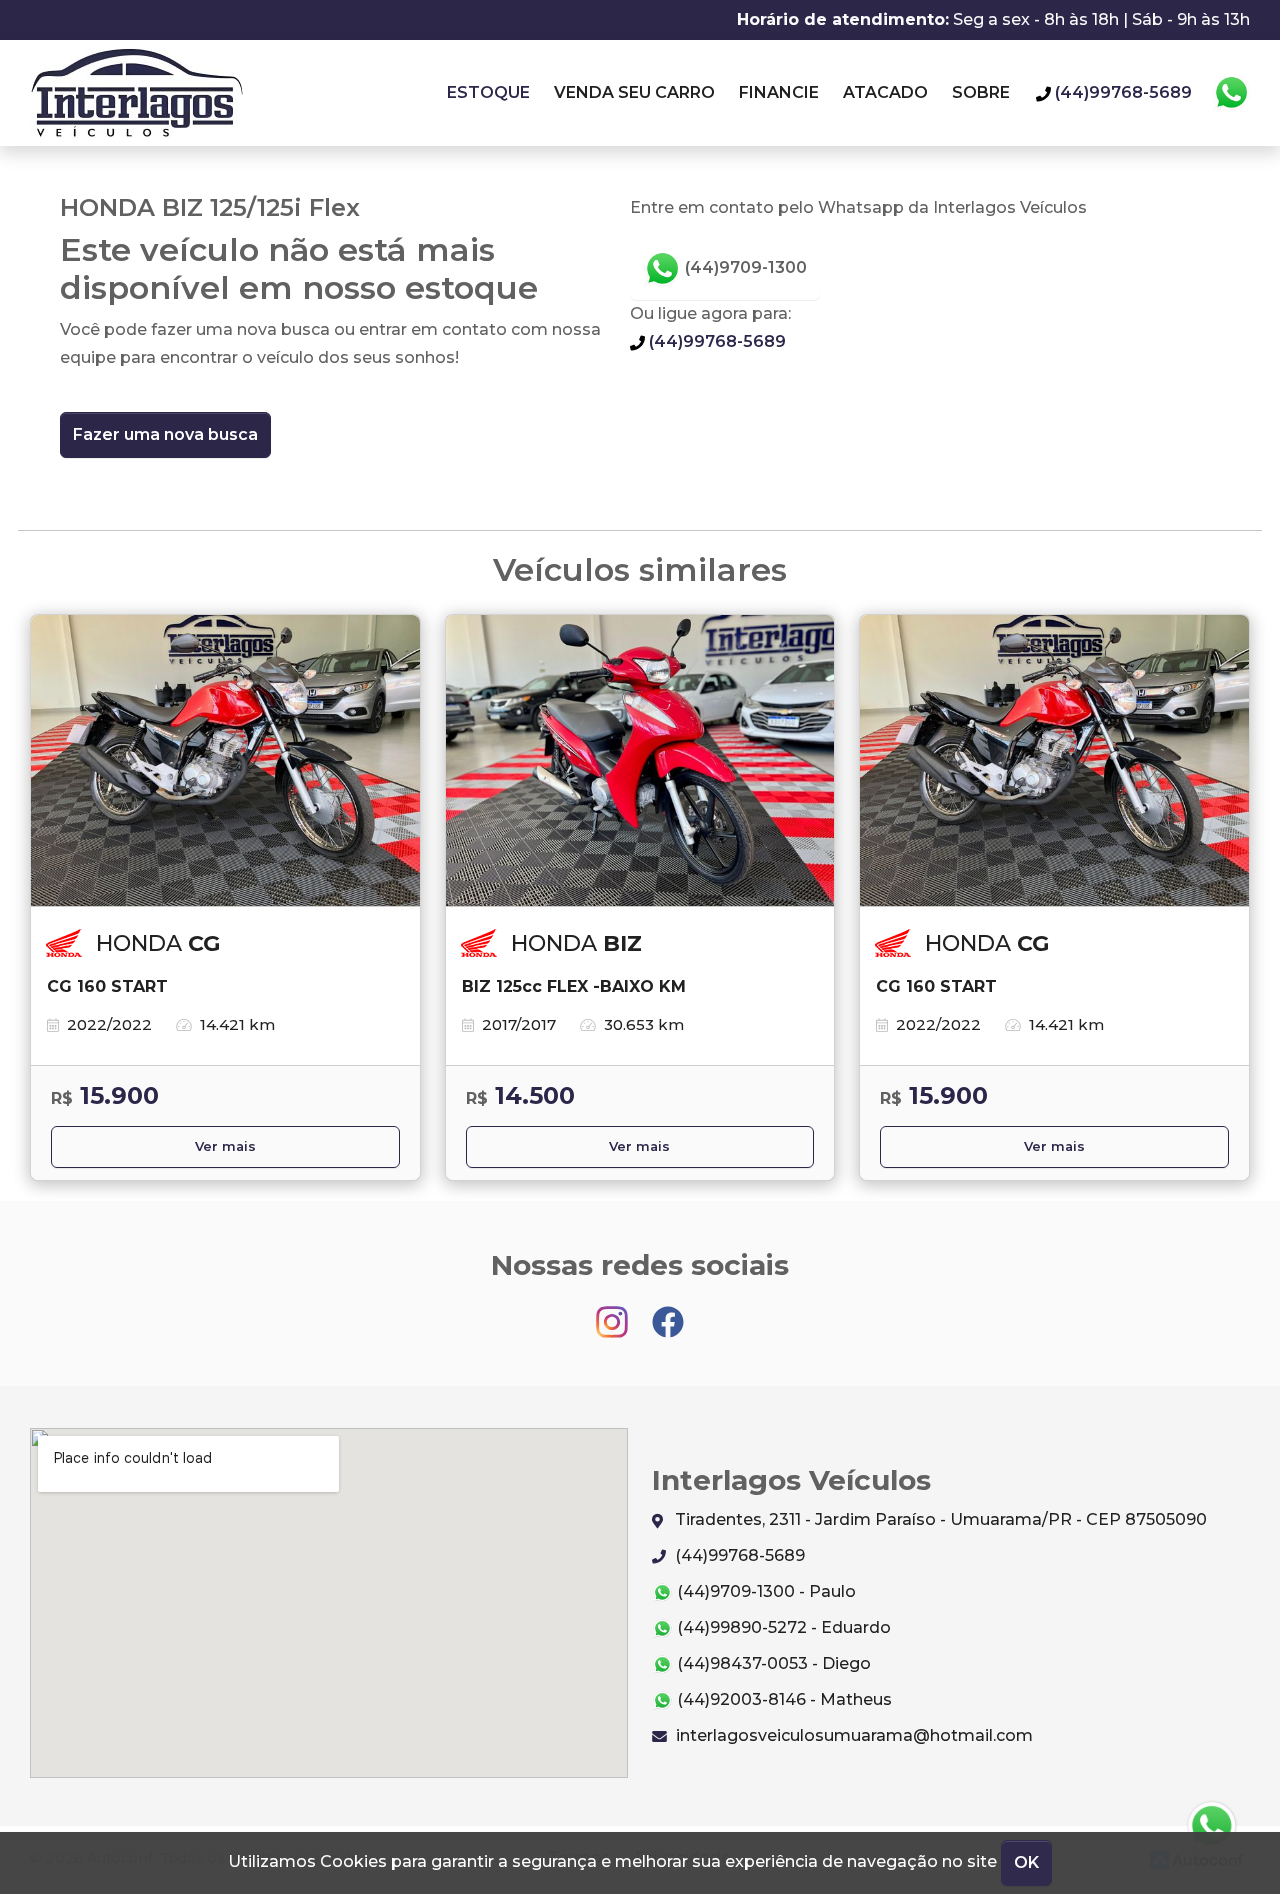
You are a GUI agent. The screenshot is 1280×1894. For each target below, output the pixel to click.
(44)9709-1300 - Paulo (764, 1591)
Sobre (981, 92)
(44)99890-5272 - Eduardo (782, 1627)
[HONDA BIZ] (640, 761)
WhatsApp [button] (1231, 93)
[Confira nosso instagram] (614, 1312)
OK (1026, 1862)
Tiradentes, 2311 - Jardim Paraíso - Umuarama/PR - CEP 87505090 (939, 1519)
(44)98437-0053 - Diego (772, 1663)
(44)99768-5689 (715, 341)
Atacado (885, 92)
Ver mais (225, 1146)
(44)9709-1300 (744, 267)
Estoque (488, 92)
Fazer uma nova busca (165, 434)
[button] (1212, 1826)
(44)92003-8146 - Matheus (782, 1699)
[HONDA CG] (225, 761)
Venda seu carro (634, 92)
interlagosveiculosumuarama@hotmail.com (852, 1735)
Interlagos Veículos (136, 93)
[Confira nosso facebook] (668, 1312)
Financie (779, 92)
